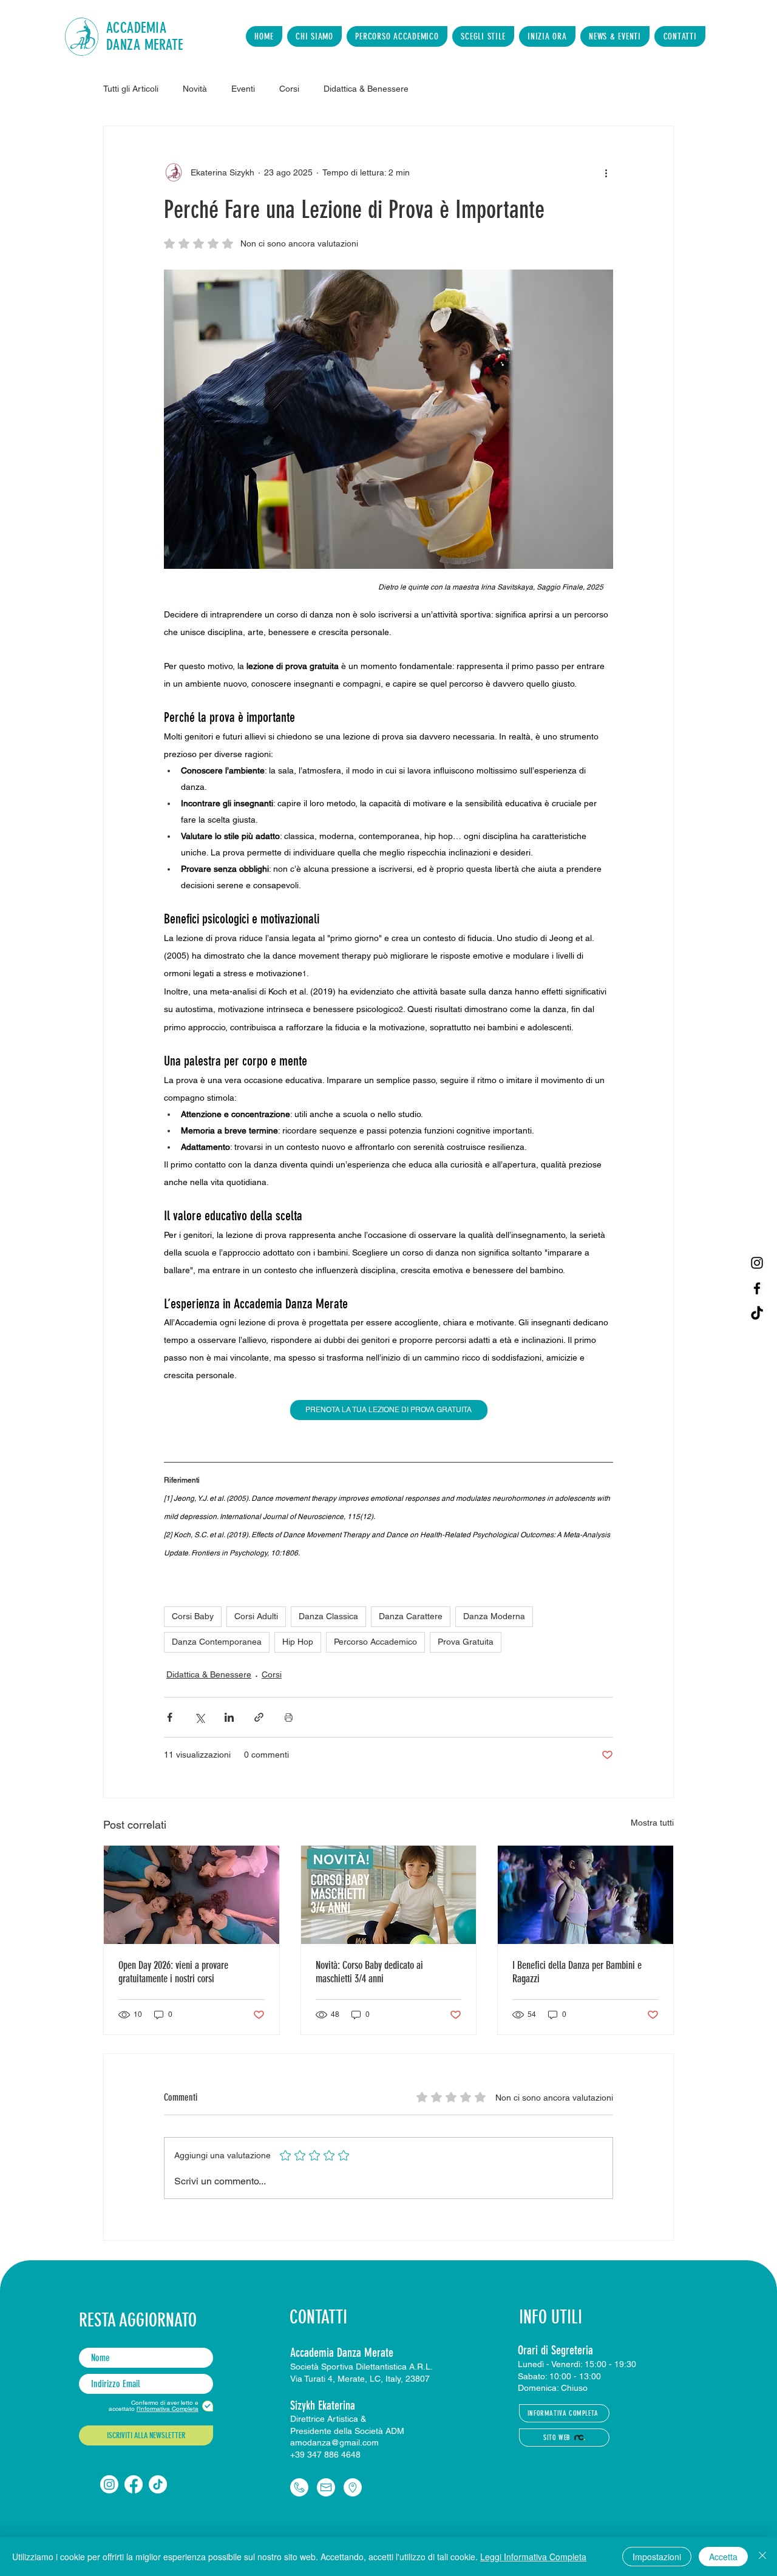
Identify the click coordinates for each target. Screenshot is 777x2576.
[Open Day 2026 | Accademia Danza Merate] (192, 1895)
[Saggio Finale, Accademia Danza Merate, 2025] (585, 1895)
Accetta (723, 2557)
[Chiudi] (762, 2557)
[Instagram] (757, 1263)
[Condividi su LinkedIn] (229, 1717)
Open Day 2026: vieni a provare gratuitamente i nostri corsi (173, 1972)
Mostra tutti (652, 1823)
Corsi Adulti (256, 1616)
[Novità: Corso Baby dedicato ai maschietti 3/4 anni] (389, 1895)
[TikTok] (757, 1314)
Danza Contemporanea (217, 1642)
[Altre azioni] (606, 172)
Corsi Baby (193, 1616)
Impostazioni (657, 2557)
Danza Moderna (494, 1616)
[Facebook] (757, 1288)
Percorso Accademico (375, 1642)
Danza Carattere (411, 1616)
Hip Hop (298, 1642)
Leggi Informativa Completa (533, 2557)
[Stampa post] (289, 1717)
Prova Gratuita (466, 1642)
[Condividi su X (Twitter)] (199, 1717)
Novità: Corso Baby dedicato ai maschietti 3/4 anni (369, 1972)
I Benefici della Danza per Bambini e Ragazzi (577, 1972)
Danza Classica (328, 1616)
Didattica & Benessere (209, 1674)
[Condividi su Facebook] (170, 1717)
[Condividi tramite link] (259, 1717)
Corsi (272, 1674)
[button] (314, 36)
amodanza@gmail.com (334, 2442)
